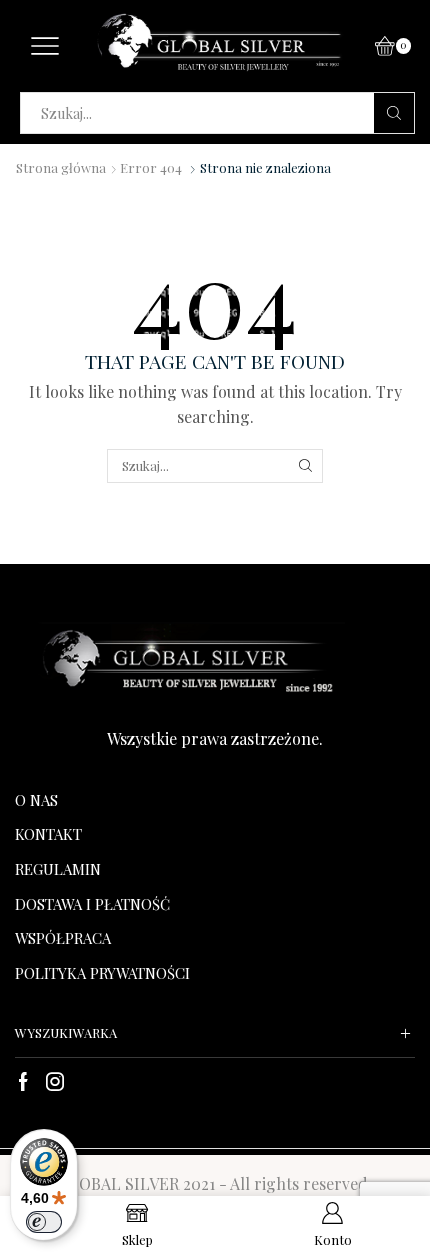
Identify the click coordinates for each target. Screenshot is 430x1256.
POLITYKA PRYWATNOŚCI (102, 973)
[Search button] (394, 113)
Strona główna (61, 167)
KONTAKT (48, 834)
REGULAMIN (58, 869)
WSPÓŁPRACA (63, 938)
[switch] (44, 1222)
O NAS (36, 800)
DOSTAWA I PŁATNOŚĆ (92, 904)
